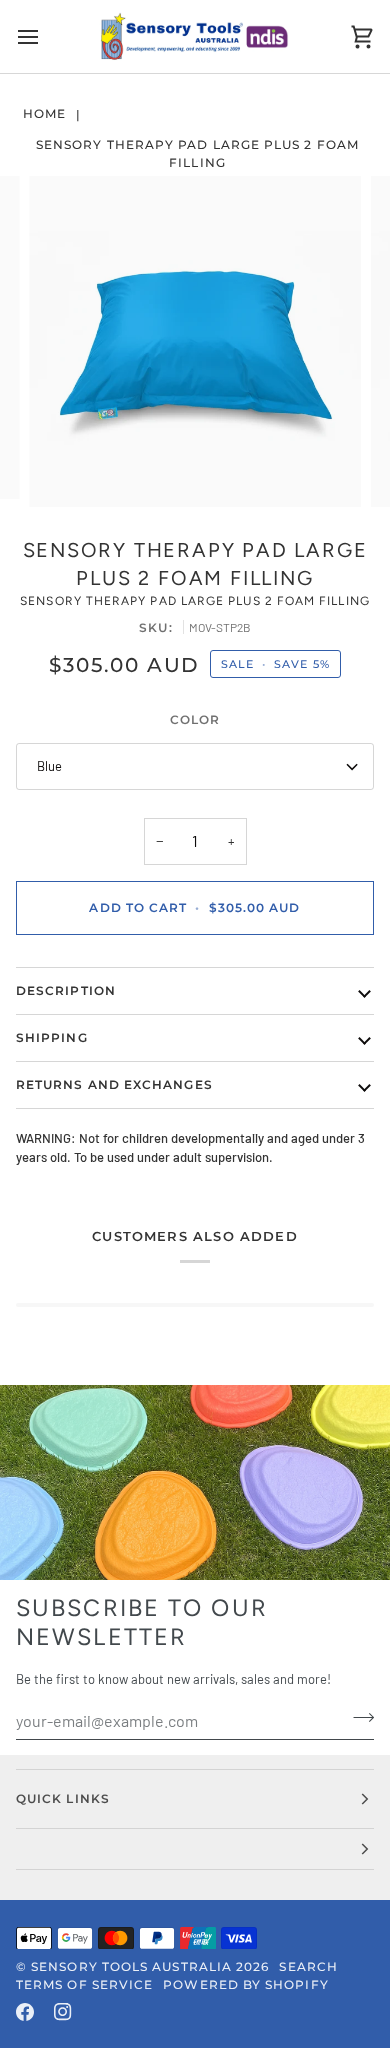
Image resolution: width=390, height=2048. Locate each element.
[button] (195, 1849)
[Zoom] (66, 469)
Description (66, 990)
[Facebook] (25, 2012)
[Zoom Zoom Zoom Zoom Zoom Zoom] (195, 342)
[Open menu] (46, 36)
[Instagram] (63, 2012)
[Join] (357, 1718)
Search (308, 1966)
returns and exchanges (114, 1084)
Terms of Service (84, 1984)
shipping (52, 1037)
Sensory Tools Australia (131, 1966)
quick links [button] (63, 1798)
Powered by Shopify (245, 1984)
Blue (49, 766)
